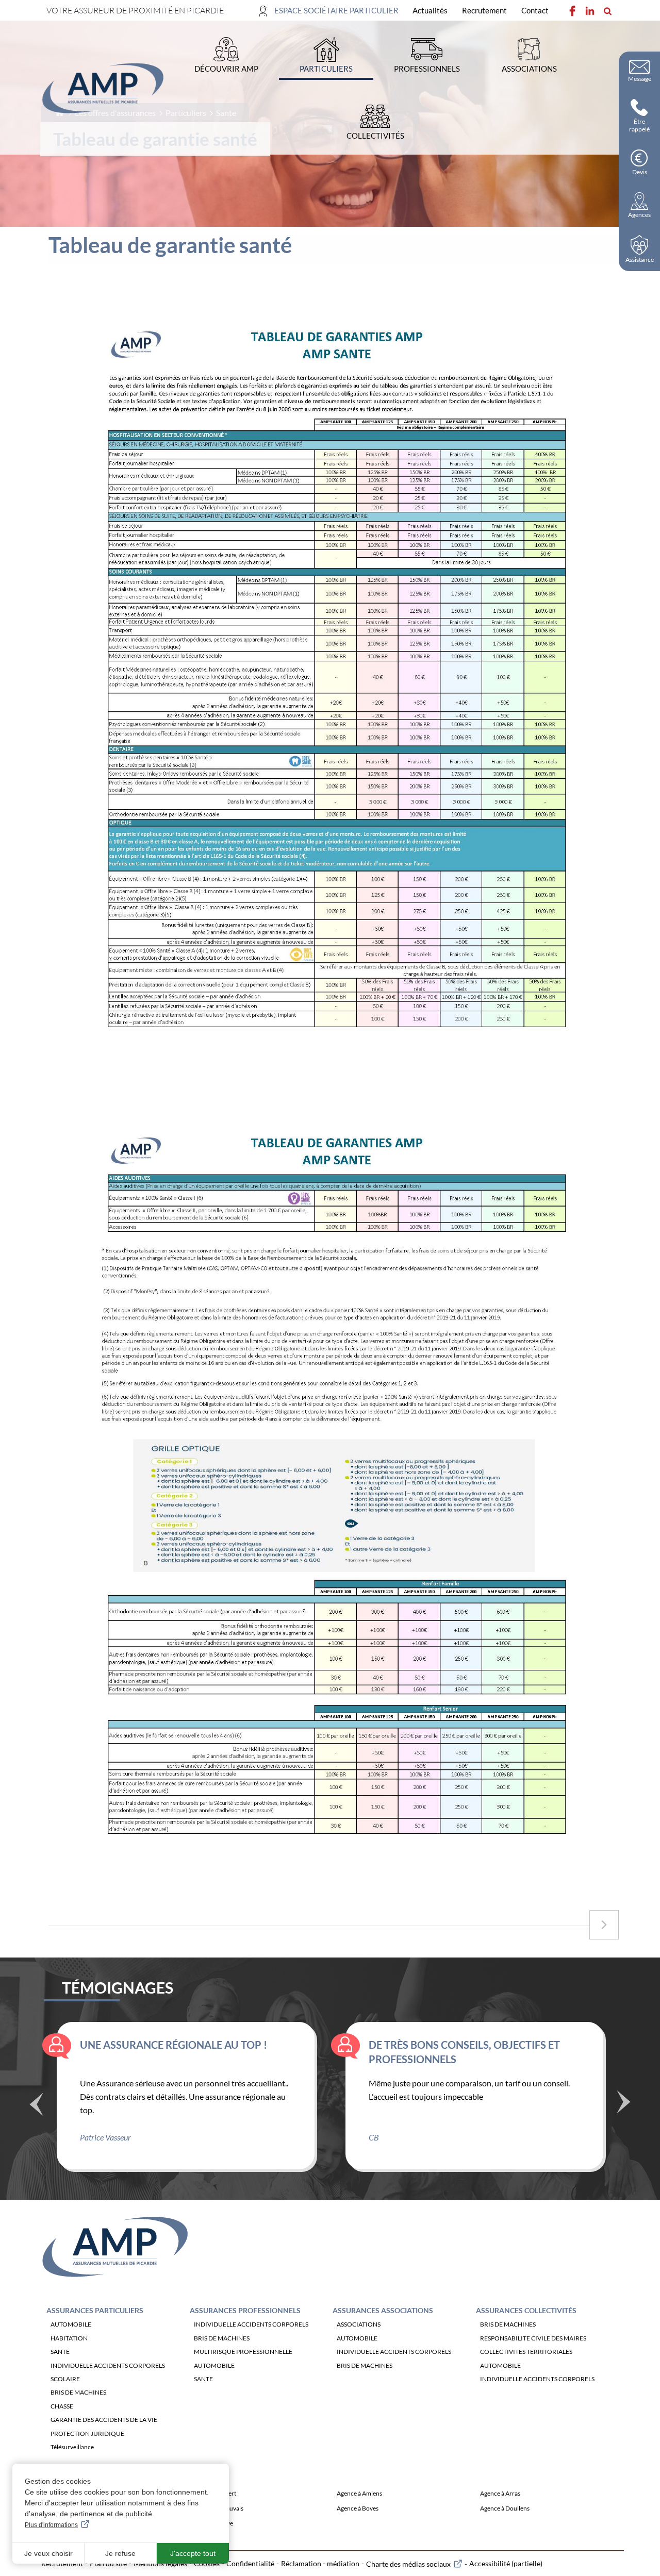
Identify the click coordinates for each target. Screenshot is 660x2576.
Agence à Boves (358, 2508)
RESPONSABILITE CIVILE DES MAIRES (533, 2338)
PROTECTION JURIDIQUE (87, 2433)
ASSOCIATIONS (359, 2324)
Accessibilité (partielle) (506, 2563)
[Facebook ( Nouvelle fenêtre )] (572, 11)
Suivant (624, 2101)
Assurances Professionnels (245, 2310)
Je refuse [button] (120, 2553)
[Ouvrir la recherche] (607, 11)
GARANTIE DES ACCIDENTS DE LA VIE (104, 2420)
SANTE (60, 2352)
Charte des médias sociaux (408, 2564)
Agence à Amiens (359, 2493)
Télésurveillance (72, 2447)
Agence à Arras (500, 2493)
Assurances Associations (383, 2310)
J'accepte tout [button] (193, 2553)
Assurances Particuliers (95, 2310)
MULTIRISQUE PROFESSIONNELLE (243, 2352)
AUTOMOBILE (71, 2324)
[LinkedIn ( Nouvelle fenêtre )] (590, 11)
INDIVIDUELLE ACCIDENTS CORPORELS (108, 2365)
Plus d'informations (51, 2525)
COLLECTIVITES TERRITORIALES (526, 2352)
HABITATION (69, 2338)
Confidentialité (250, 2563)
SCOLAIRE (65, 2379)
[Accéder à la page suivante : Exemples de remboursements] (604, 1925)
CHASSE (62, 2406)
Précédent (36, 2105)
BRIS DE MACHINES (78, 2392)
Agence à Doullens (505, 2508)
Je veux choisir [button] (48, 2553)
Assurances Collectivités (526, 2310)
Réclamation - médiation (320, 2563)
